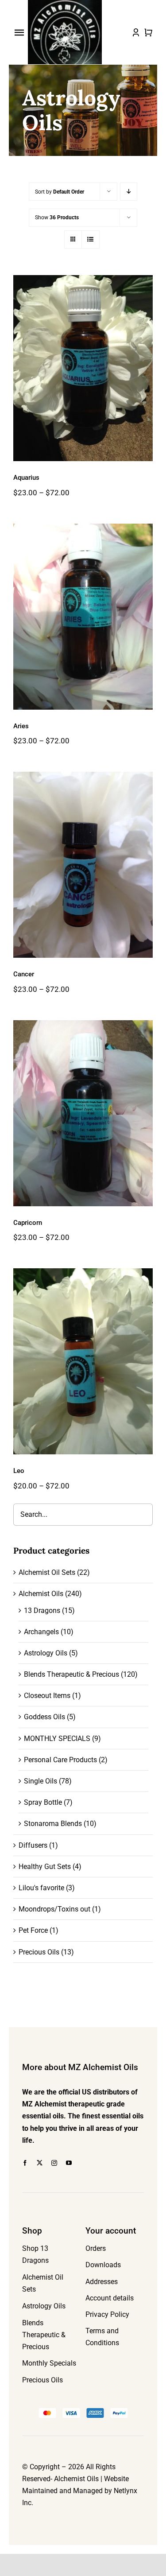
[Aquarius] (83, 368)
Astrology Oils (46, 1653)
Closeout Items (47, 1696)
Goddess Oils (44, 1717)
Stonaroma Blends (53, 1824)
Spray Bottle (43, 1802)
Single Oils (41, 1781)
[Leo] (83, 1361)
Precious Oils (39, 1952)
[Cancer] (83, 865)
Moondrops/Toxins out (54, 1909)
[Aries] (83, 617)
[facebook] (25, 2163)
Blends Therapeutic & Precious (71, 1674)
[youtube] (69, 2163)
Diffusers (33, 1845)
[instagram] (54, 2163)
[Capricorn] (83, 1113)
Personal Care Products (60, 1760)
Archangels (41, 1632)
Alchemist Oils (41, 1594)
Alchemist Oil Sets (47, 1572)
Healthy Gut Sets (45, 1867)
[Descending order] (129, 192)
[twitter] (40, 2163)
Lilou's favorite (41, 1888)
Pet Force (33, 1930)
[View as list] (91, 239)
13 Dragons (42, 1610)
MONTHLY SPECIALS (57, 1739)
